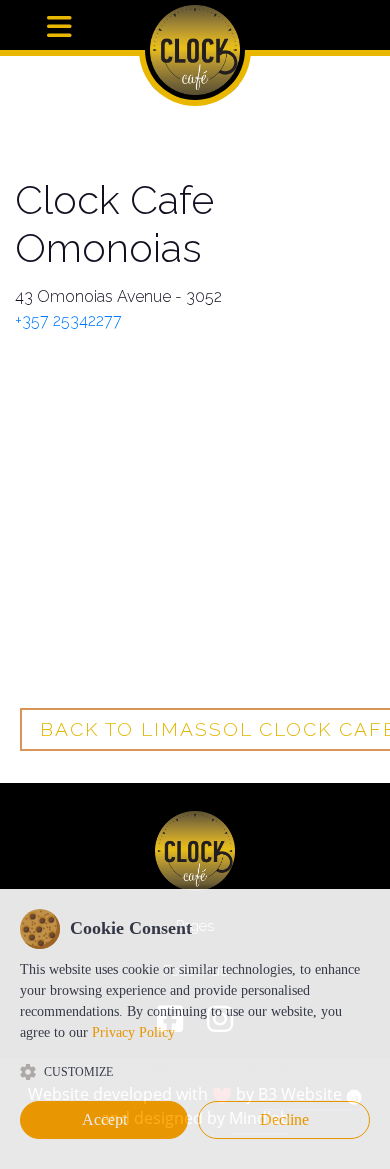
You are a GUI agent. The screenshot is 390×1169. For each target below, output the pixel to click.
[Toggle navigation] (59, 28)
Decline (284, 1119)
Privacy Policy (133, 1032)
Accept (104, 1119)
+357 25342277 (68, 320)
